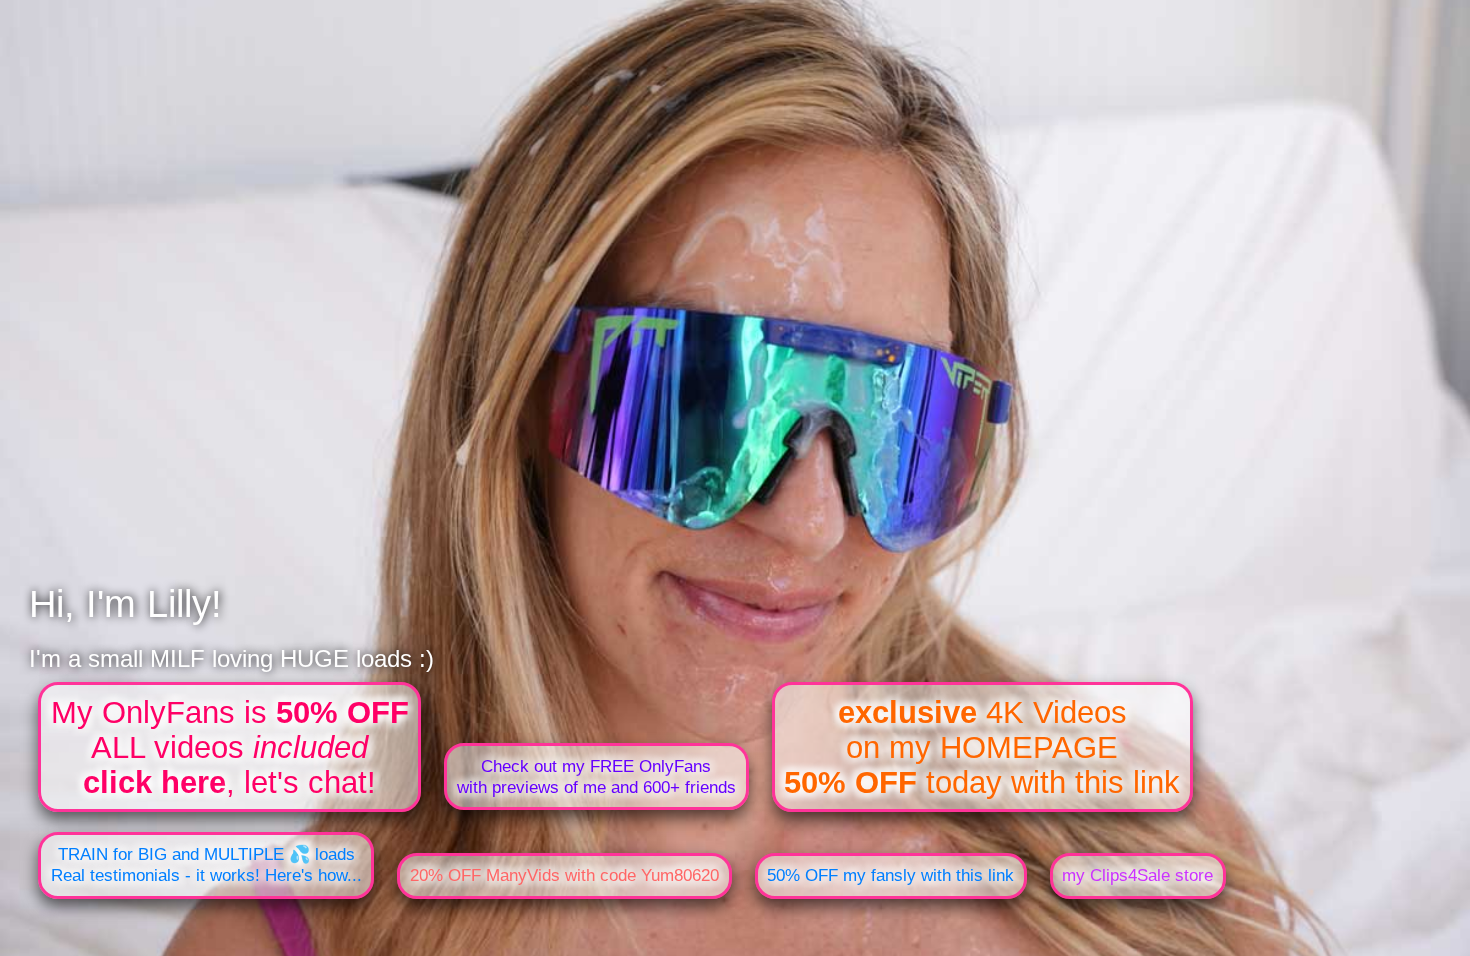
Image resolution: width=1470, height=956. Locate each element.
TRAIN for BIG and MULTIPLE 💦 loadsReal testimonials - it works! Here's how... (206, 864)
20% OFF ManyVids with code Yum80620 (564, 875)
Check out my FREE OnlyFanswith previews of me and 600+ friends (596, 776)
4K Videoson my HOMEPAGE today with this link (982, 747)
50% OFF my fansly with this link (890, 875)
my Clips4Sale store (1137, 875)
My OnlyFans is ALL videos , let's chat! (230, 747)
